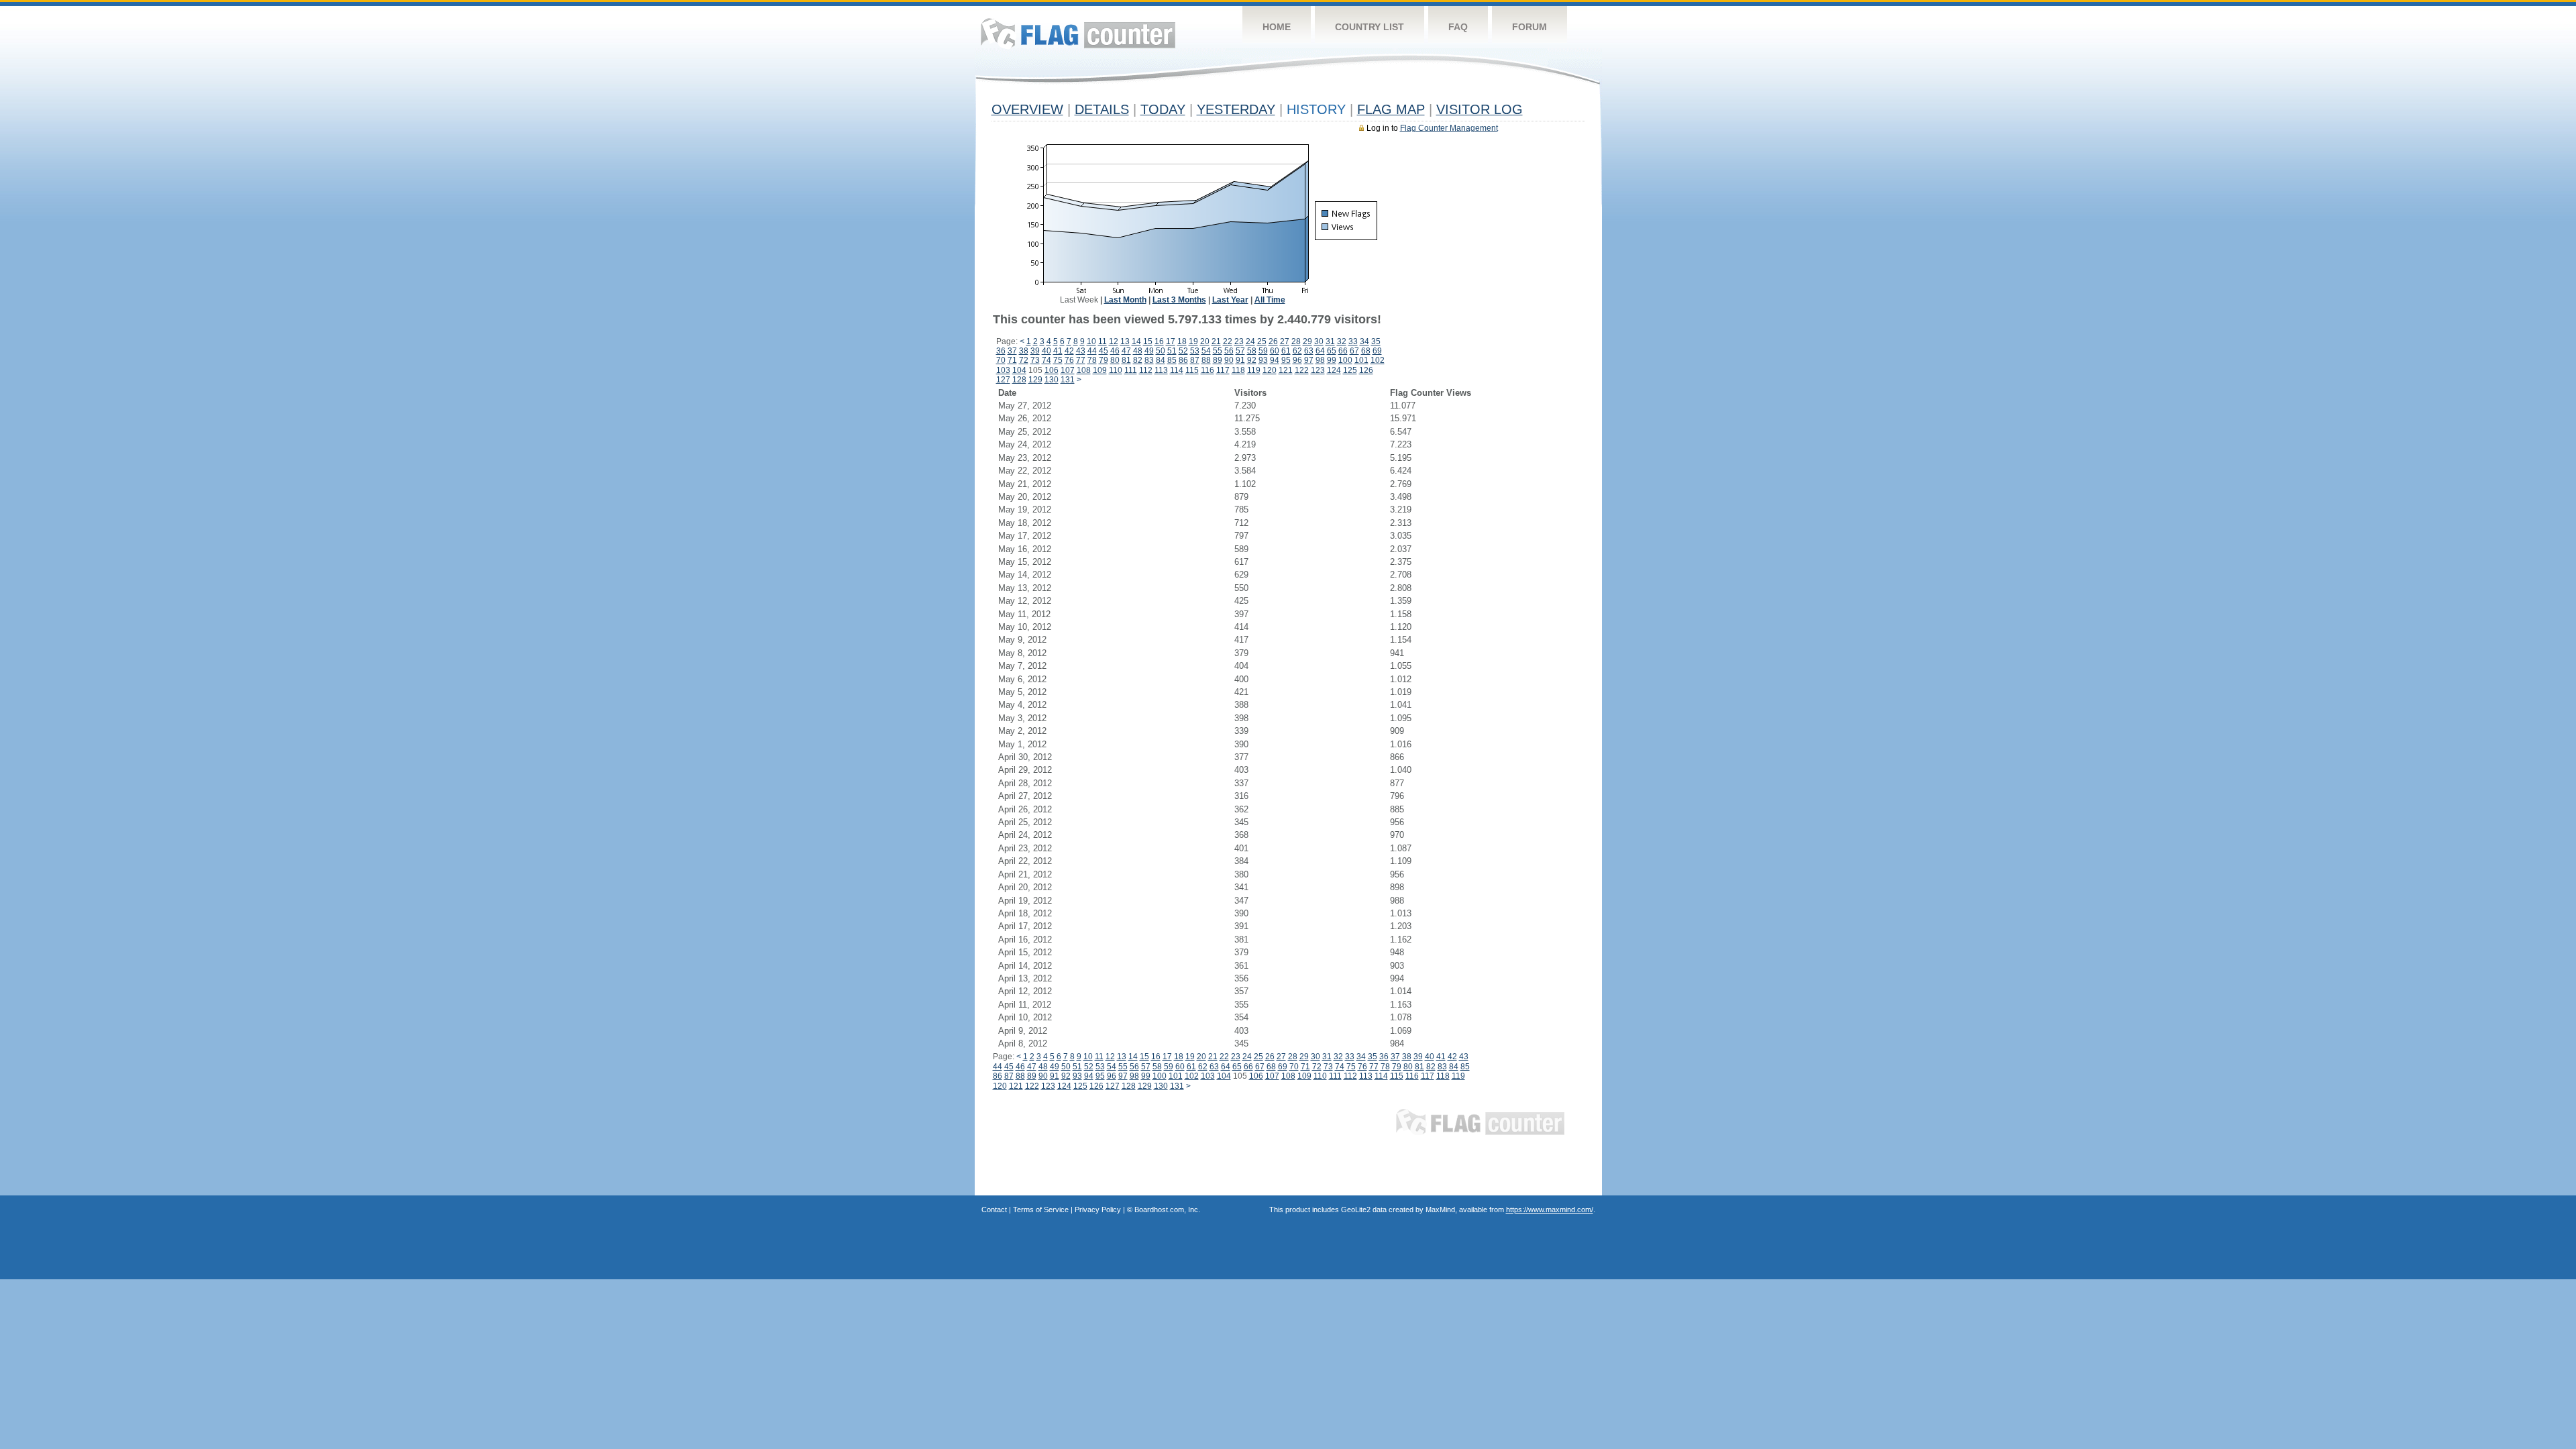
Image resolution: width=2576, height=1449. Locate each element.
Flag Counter (1078, 33)
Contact (994, 1210)
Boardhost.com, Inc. (1167, 1210)
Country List (1370, 27)
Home (1277, 27)
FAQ (1458, 27)
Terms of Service (1041, 1210)
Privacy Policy (1098, 1210)
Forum (1529, 27)
